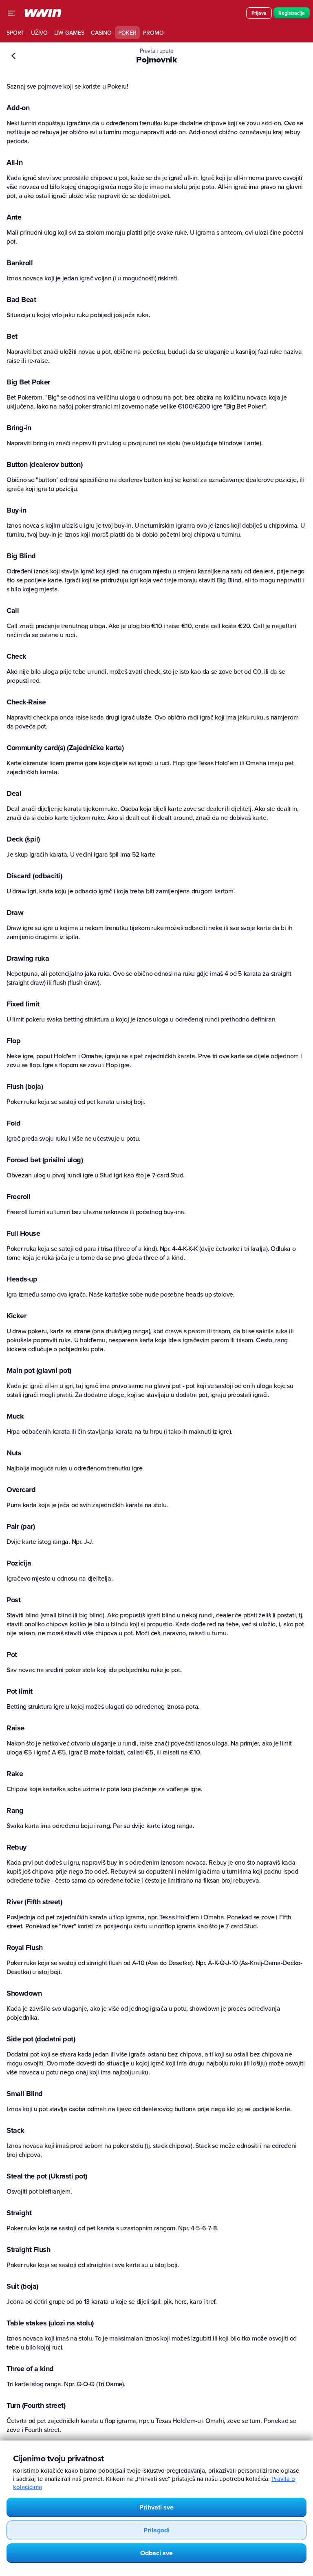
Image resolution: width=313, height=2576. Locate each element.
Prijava (259, 13)
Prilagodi (156, 2530)
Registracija (292, 13)
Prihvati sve (156, 2507)
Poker (127, 33)
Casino (101, 33)
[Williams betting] (43, 13)
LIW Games (69, 33)
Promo (153, 33)
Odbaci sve (156, 2553)
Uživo (39, 33)
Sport (15, 33)
